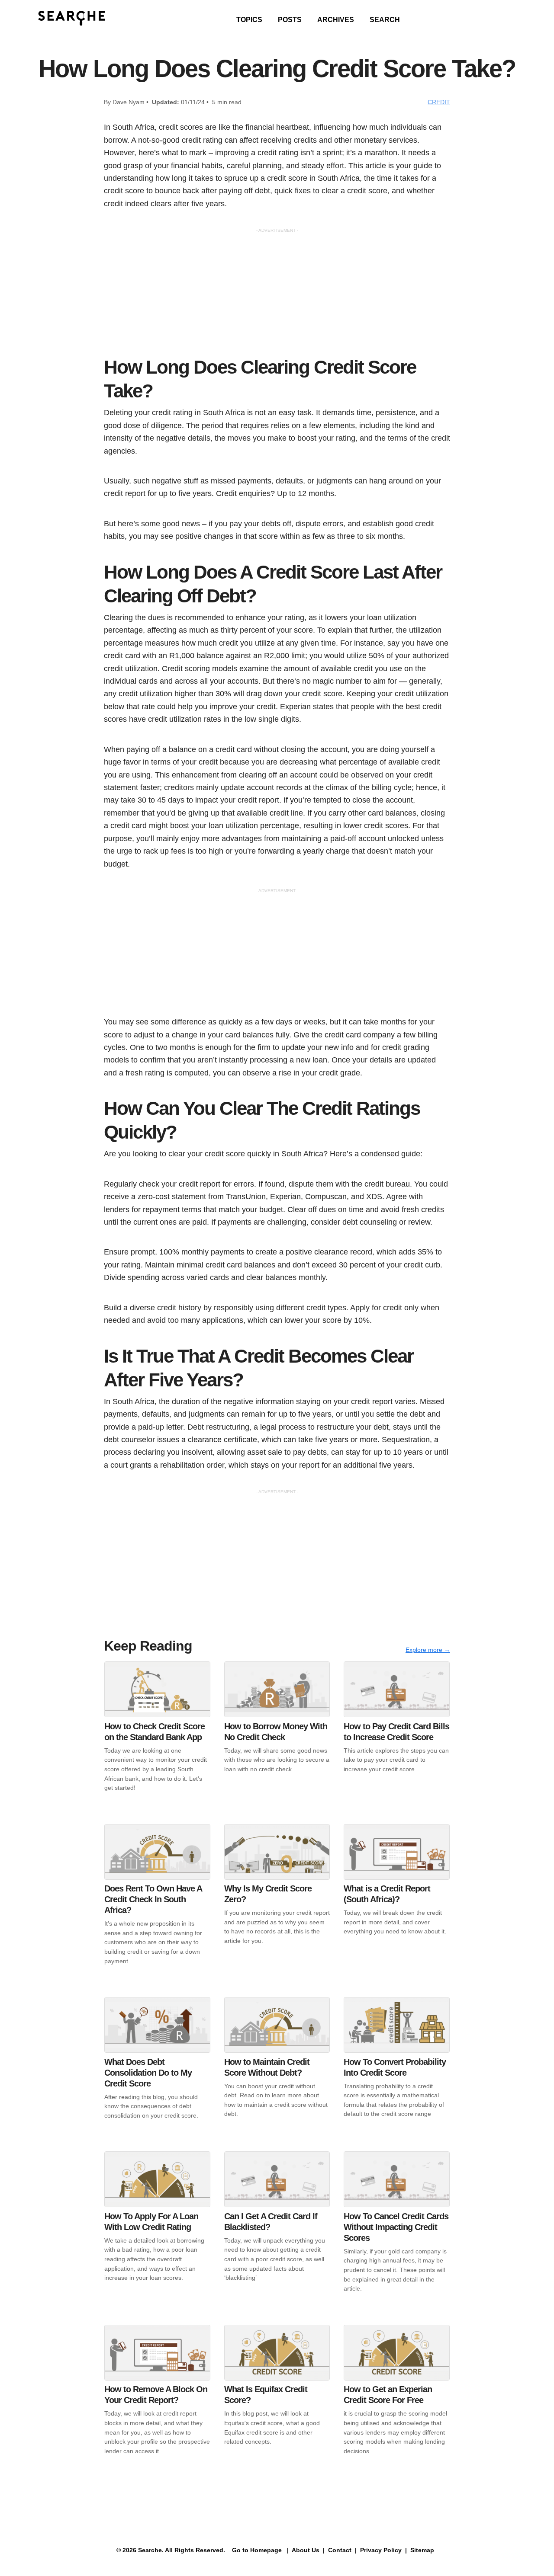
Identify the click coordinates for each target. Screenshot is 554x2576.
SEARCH (385, 20)
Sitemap (423, 2550)
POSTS (290, 20)
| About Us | (306, 2550)
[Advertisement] (277, 294)
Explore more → (428, 1650)
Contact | (341, 2550)
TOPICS (249, 20)
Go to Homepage (256, 2550)
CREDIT (439, 102)
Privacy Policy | (383, 2550)
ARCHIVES (336, 20)
